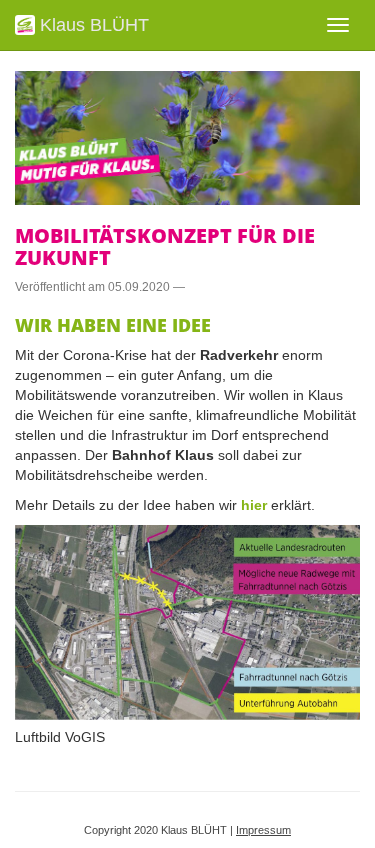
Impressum (263, 830)
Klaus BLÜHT (92, 25)
